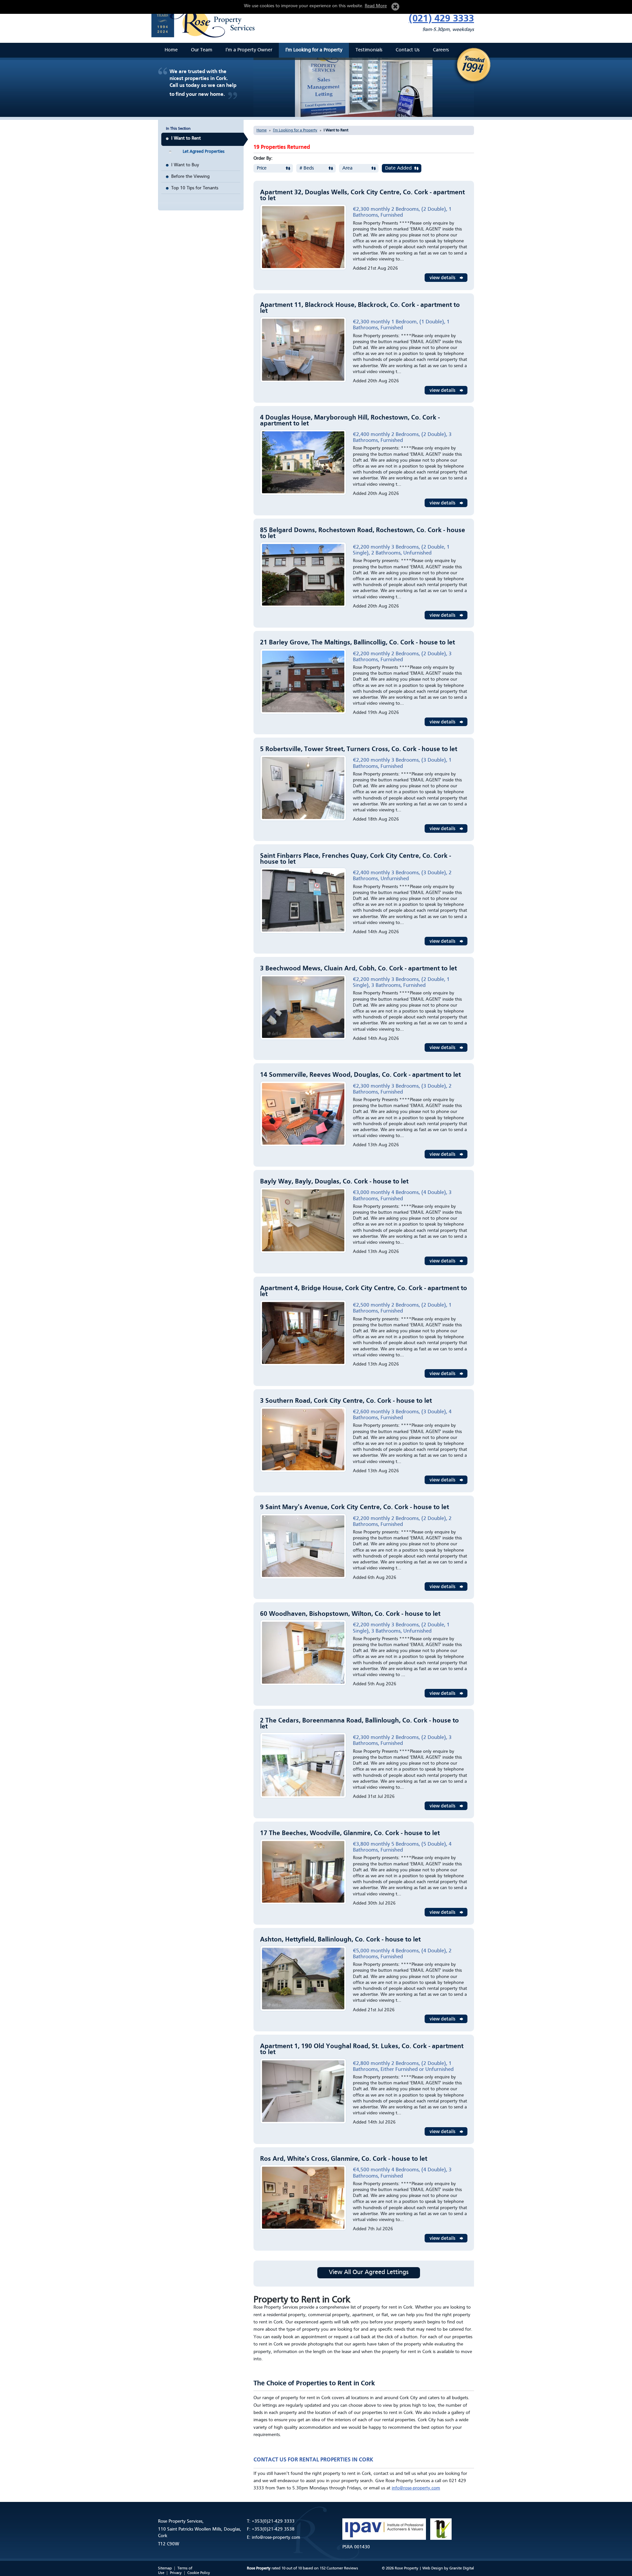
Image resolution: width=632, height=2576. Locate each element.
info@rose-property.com (416, 2488)
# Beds (307, 168)
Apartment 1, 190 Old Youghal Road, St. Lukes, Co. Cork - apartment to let (362, 2049)
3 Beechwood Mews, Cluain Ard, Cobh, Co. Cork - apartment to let (358, 969)
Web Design (433, 2568)
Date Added (398, 168)
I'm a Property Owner (249, 50)
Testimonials (369, 50)
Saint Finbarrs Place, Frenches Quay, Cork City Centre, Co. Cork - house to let (355, 859)
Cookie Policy (199, 2573)
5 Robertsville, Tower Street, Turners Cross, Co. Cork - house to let (359, 749)
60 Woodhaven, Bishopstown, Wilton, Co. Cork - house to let (350, 1614)
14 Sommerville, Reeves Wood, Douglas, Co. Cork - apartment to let (360, 1075)
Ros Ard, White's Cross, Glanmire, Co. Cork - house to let (344, 2159)
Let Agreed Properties (204, 152)
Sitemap (165, 2568)
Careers (441, 50)
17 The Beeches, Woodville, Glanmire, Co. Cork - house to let (350, 1833)
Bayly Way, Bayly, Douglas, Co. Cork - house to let (334, 1182)
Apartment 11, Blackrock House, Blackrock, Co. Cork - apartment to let (360, 308)
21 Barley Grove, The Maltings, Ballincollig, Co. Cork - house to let (357, 643)
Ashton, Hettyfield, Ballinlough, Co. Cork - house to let (340, 1940)
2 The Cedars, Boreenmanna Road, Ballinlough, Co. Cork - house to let (359, 1724)
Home (171, 50)
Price (262, 168)
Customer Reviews (342, 2568)
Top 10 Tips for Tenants (195, 188)
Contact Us (408, 50)
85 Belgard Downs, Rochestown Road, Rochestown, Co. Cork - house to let (363, 533)
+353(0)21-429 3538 (273, 2529)
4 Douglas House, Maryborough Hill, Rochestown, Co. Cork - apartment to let (350, 421)
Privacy (176, 2573)
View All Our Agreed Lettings (369, 2273)
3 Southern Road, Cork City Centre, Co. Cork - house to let (346, 1401)
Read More (376, 6)
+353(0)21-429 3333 (273, 2521)
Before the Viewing (190, 176)
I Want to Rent (186, 138)
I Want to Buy (185, 165)
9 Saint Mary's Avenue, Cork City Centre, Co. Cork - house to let (355, 1507)
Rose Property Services (206, 20)
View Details (446, 278)
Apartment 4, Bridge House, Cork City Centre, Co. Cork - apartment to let (364, 1291)
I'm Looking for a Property (314, 50)
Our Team (202, 50)
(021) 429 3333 (441, 19)
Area (347, 168)
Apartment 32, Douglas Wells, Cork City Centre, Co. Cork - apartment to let (362, 196)
